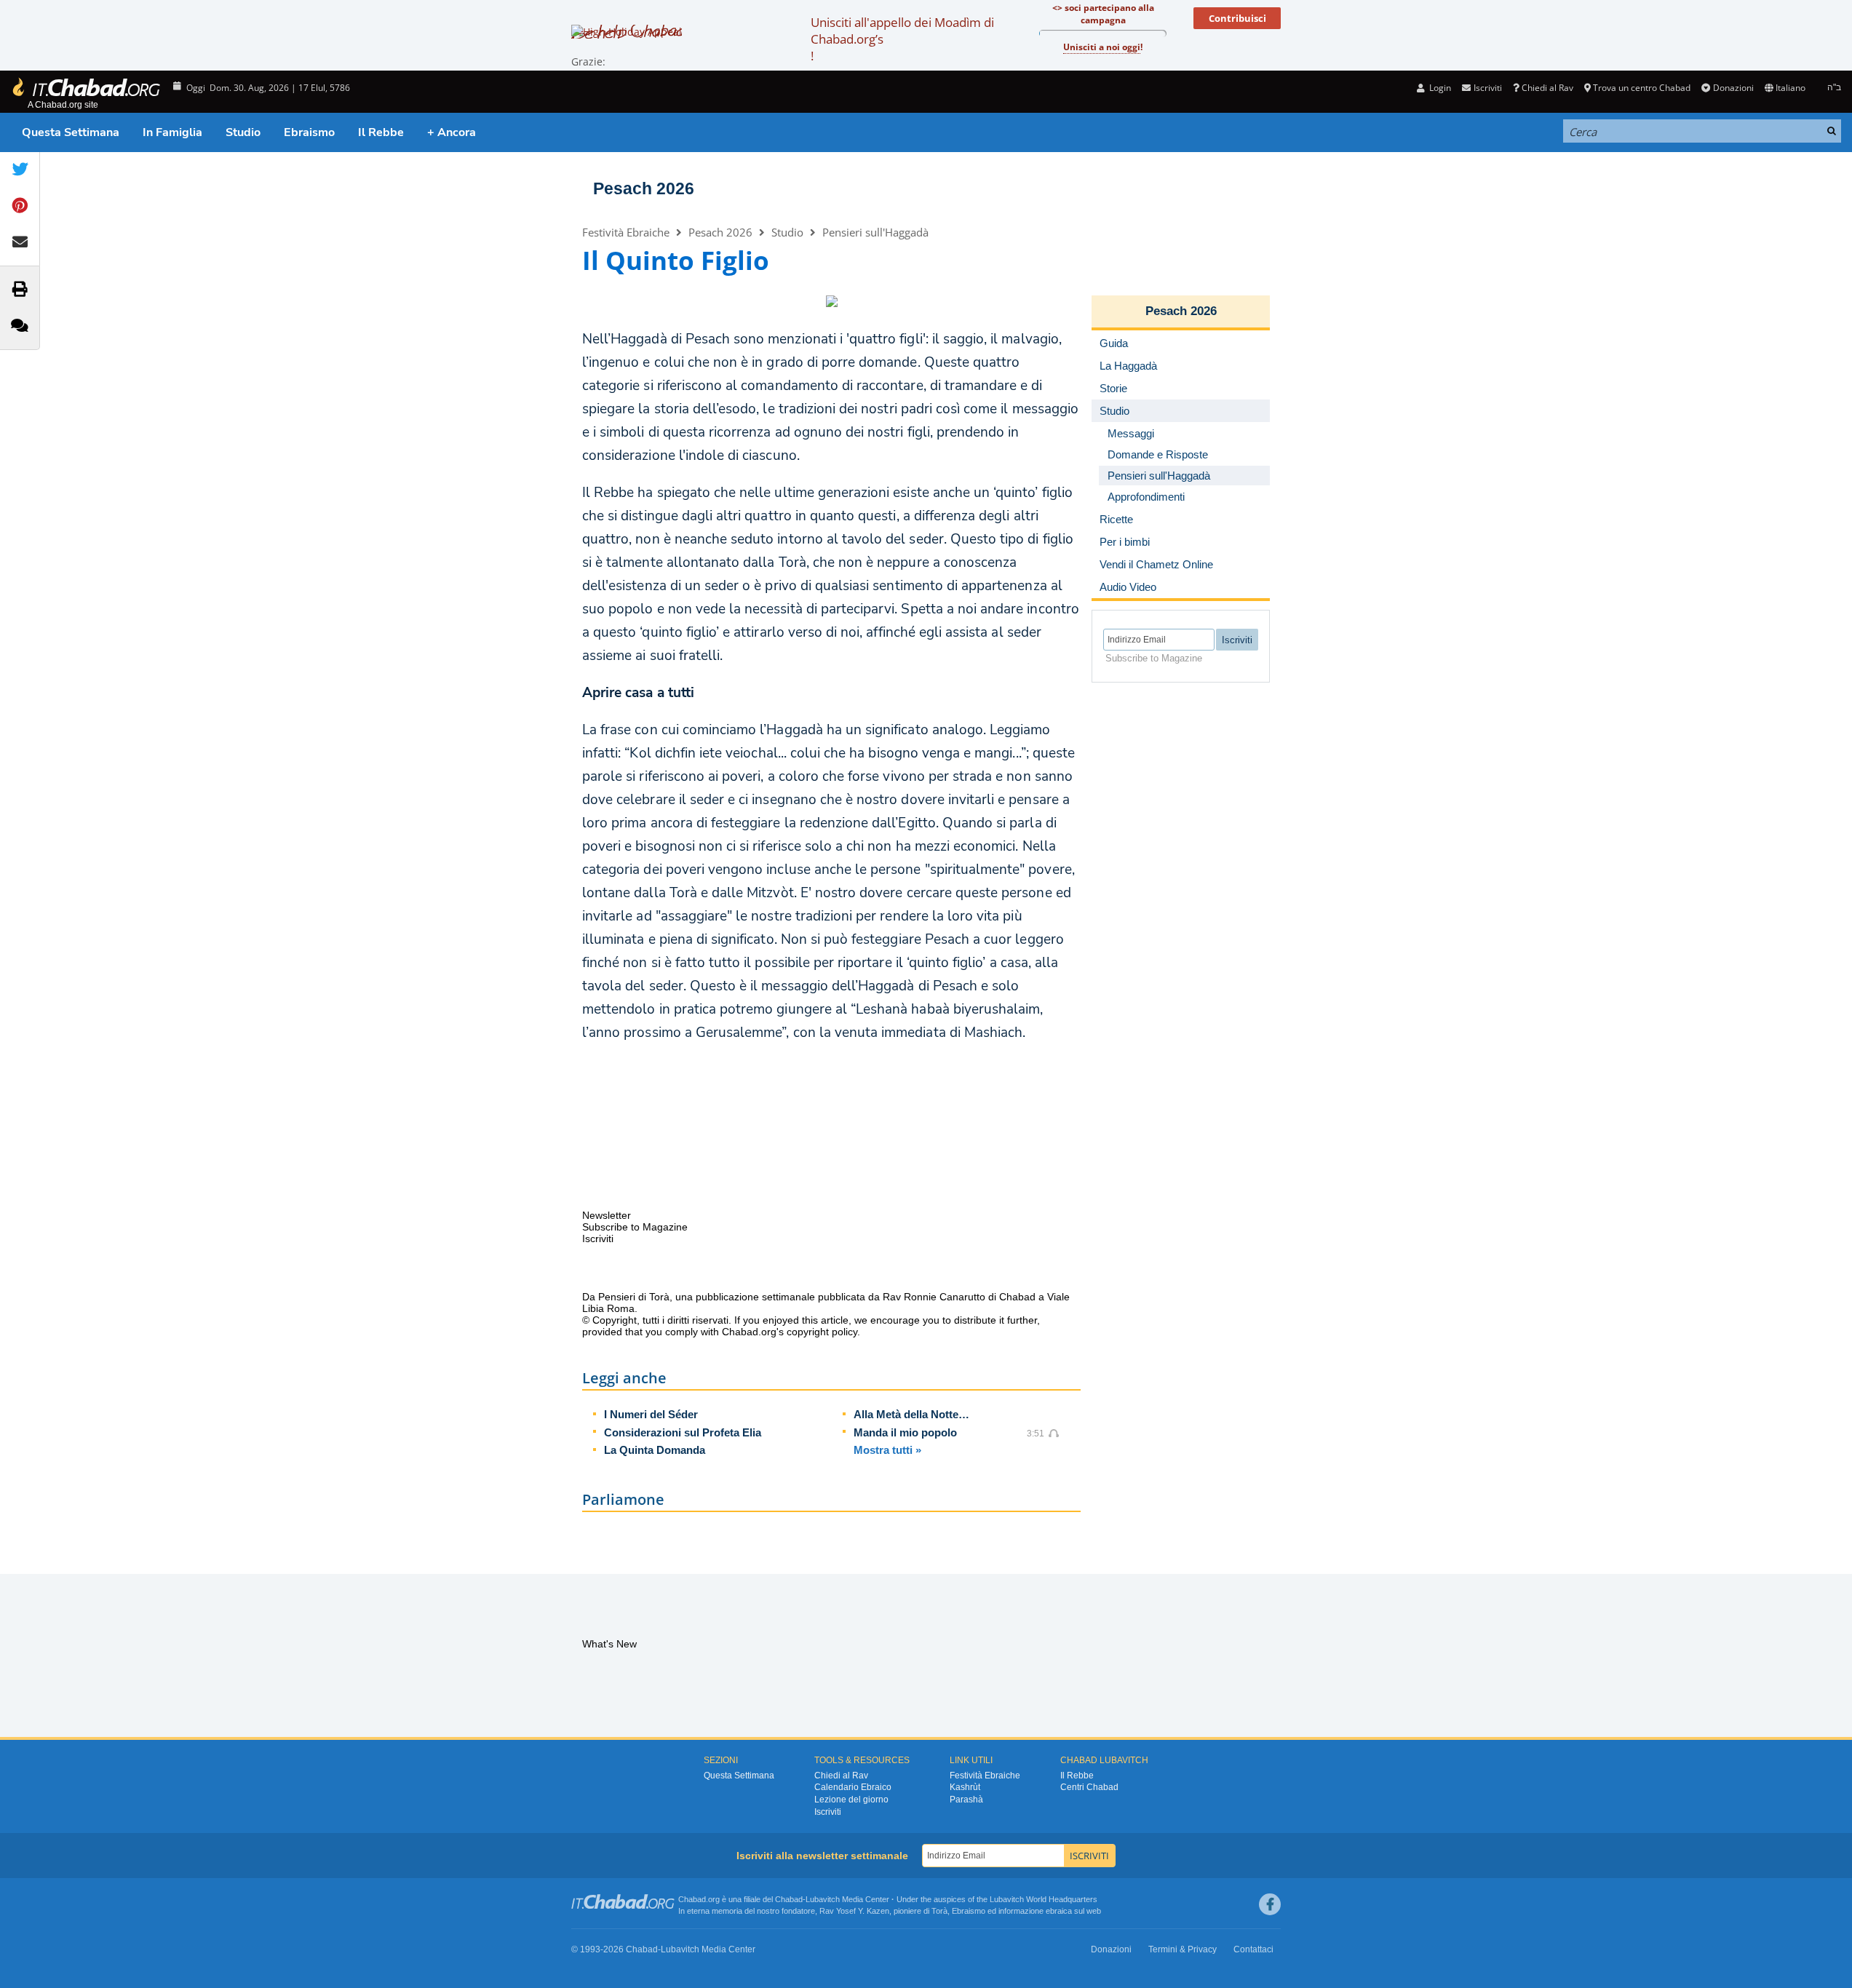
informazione (1021, 1911)
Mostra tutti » (887, 1450)
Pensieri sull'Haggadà (875, 232)
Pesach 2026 (644, 188)
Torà (939, 1911)
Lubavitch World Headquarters (1044, 1899)
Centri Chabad (1089, 1787)
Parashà (966, 1800)
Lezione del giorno (851, 1800)
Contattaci (1253, 1949)
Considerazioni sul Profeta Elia (683, 1432)
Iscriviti (828, 1812)
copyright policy (822, 1332)
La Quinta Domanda (655, 1450)
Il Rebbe (381, 132)
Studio (243, 132)
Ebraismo (309, 132)
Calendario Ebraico (853, 1787)
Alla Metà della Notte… (911, 1414)
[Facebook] (1270, 1904)
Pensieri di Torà (634, 1297)
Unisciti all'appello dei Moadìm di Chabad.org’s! (902, 39)
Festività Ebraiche (626, 232)
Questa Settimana (71, 132)
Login (1439, 88)
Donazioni (1733, 88)
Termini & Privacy (1183, 1949)
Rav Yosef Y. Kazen (854, 1911)
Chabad (789, 1899)
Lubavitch (823, 1899)
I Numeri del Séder (651, 1414)
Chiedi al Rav (1547, 88)
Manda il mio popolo (905, 1432)
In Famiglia (172, 132)
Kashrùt (965, 1787)
